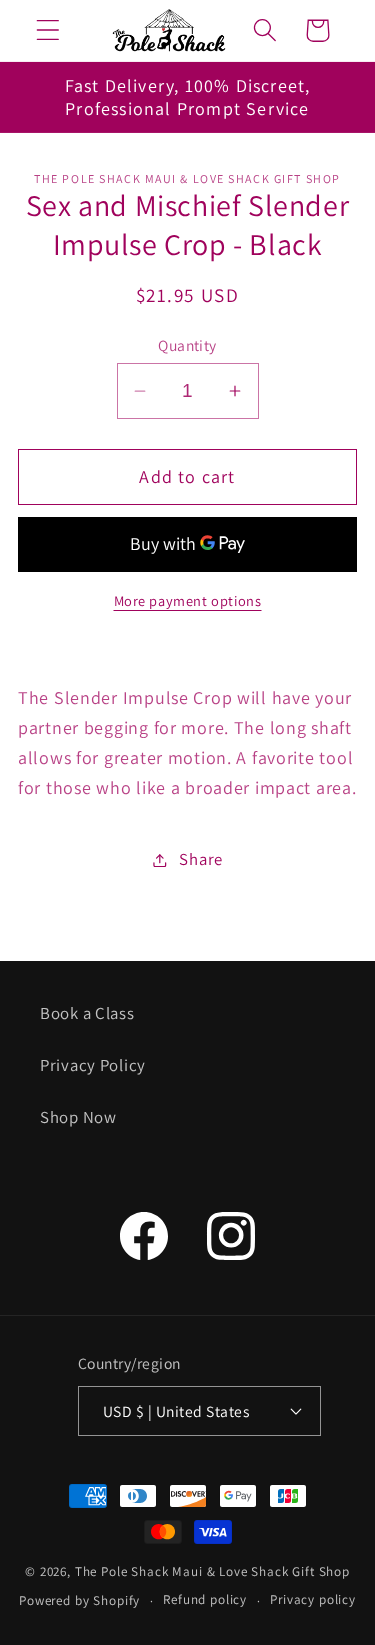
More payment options (188, 600)
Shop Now (78, 1117)
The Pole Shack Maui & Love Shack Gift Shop (212, 1571)
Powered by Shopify (79, 1600)
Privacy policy (313, 1599)
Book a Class (87, 1013)
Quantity (187, 345)
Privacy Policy (93, 1065)
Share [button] (201, 859)
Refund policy (205, 1599)
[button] (48, 30)
